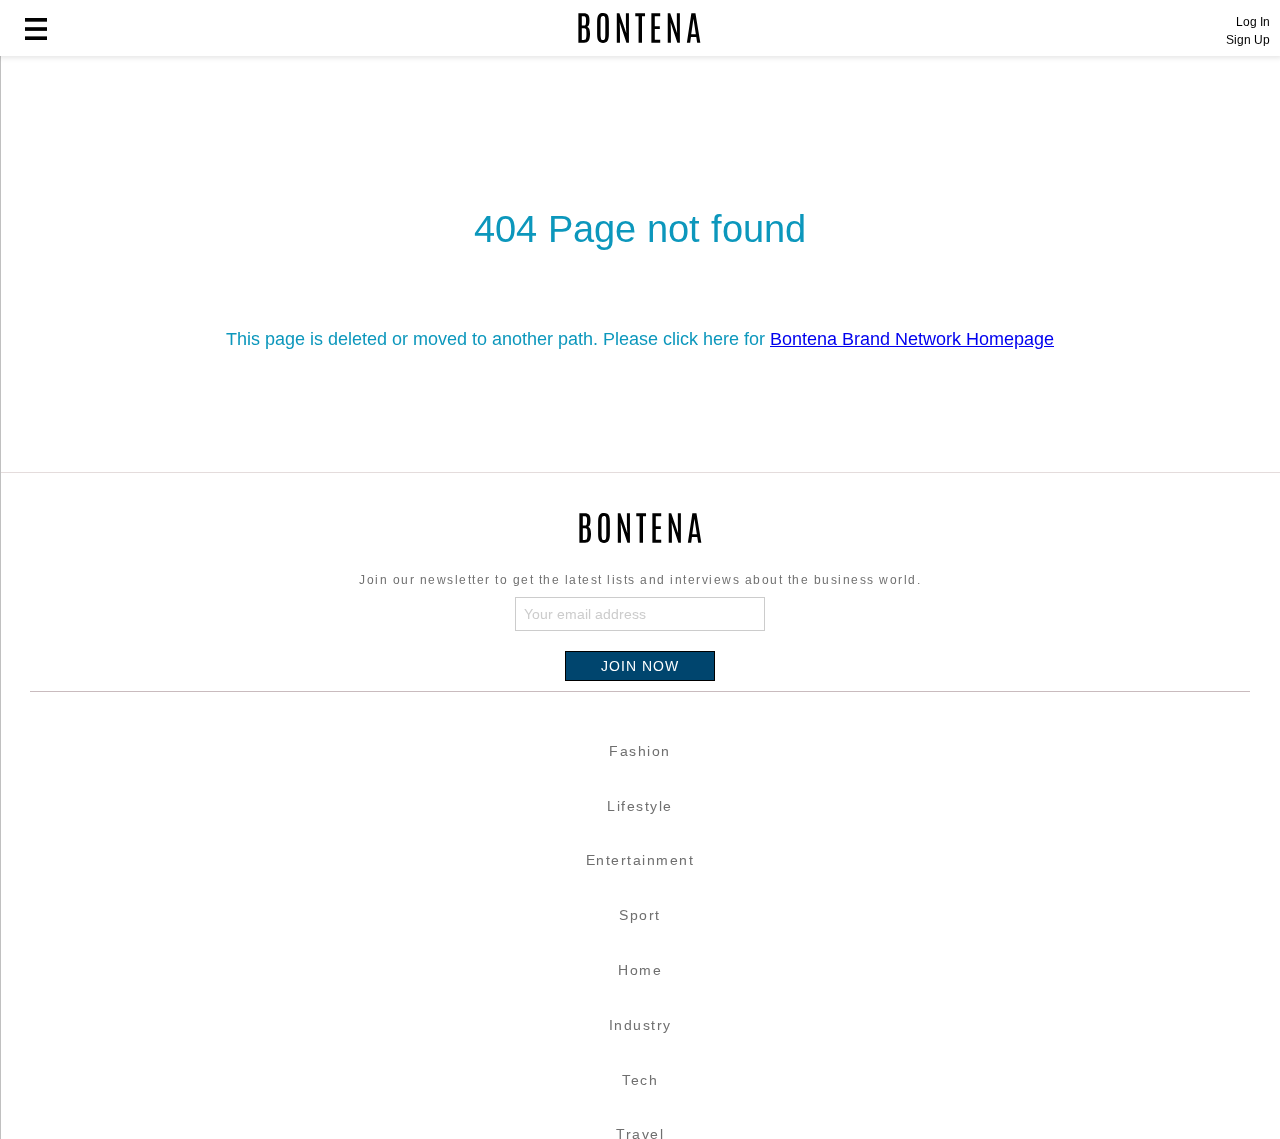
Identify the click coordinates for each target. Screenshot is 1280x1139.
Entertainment (640, 860)
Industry (640, 1025)
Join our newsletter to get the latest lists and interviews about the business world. (640, 580)
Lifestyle (640, 806)
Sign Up (1248, 40)
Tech (640, 1080)
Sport (640, 915)
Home (640, 970)
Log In (1253, 22)
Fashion (640, 751)
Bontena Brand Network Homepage (912, 339)
